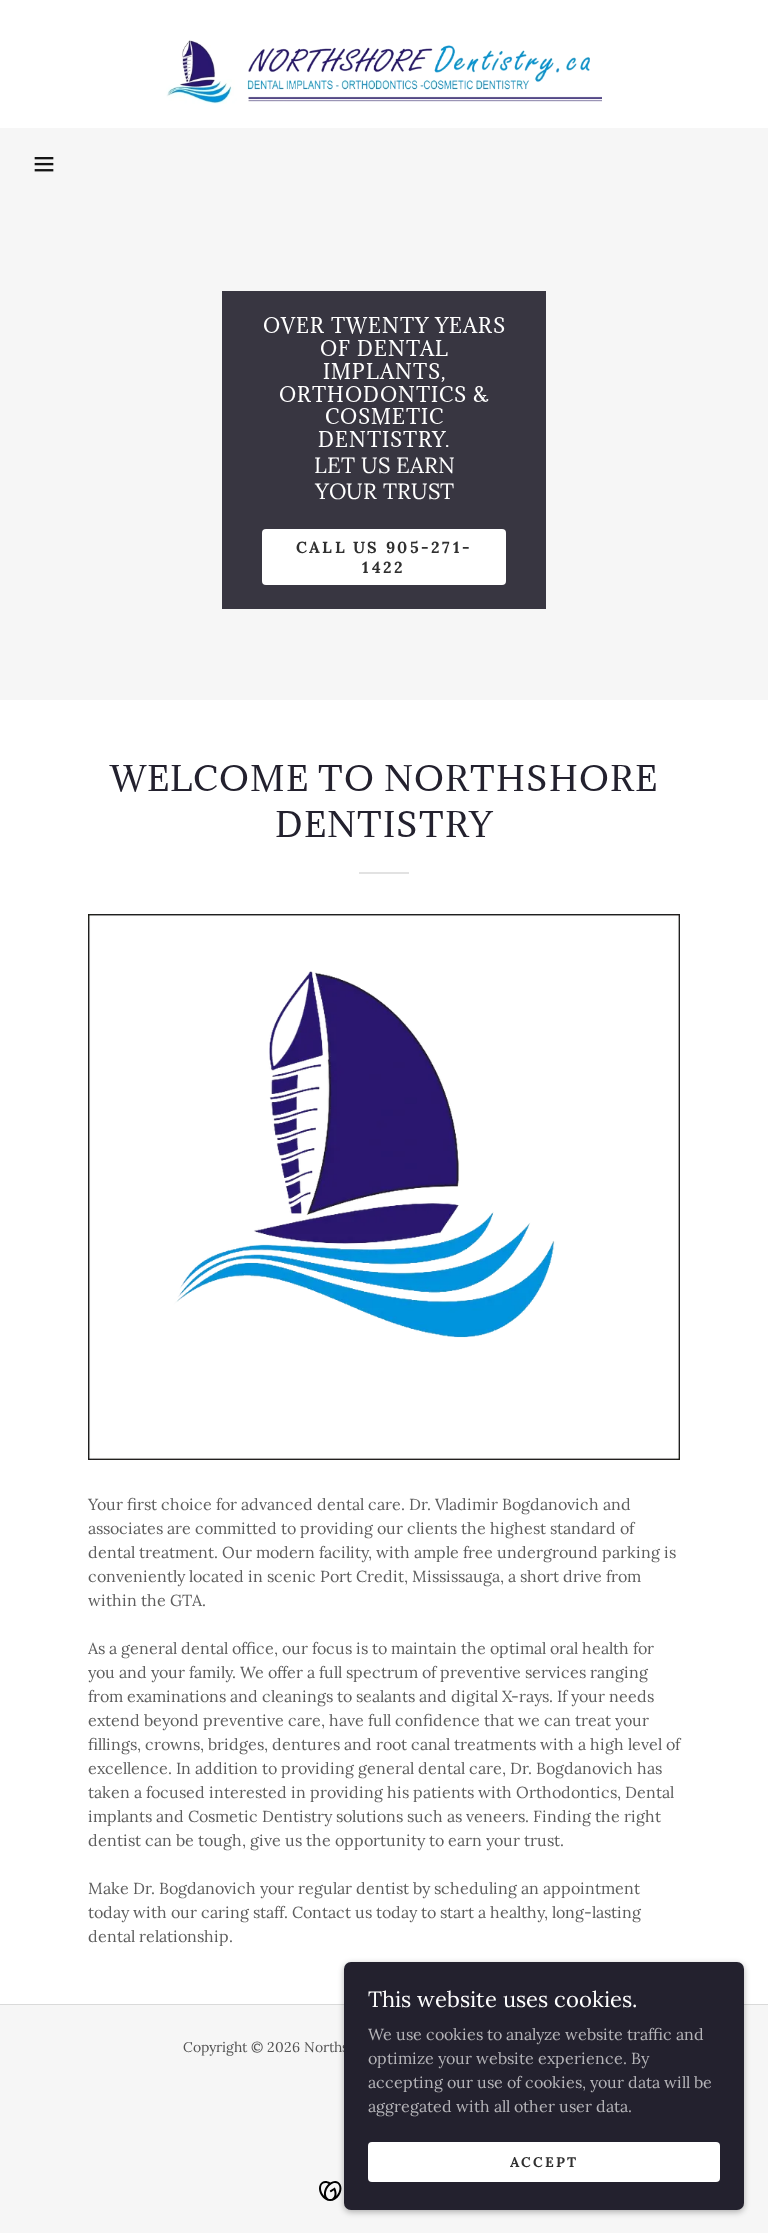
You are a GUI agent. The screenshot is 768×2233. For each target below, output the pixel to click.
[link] (384, 64)
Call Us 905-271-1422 (384, 557)
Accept (544, 2161)
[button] (44, 164)
